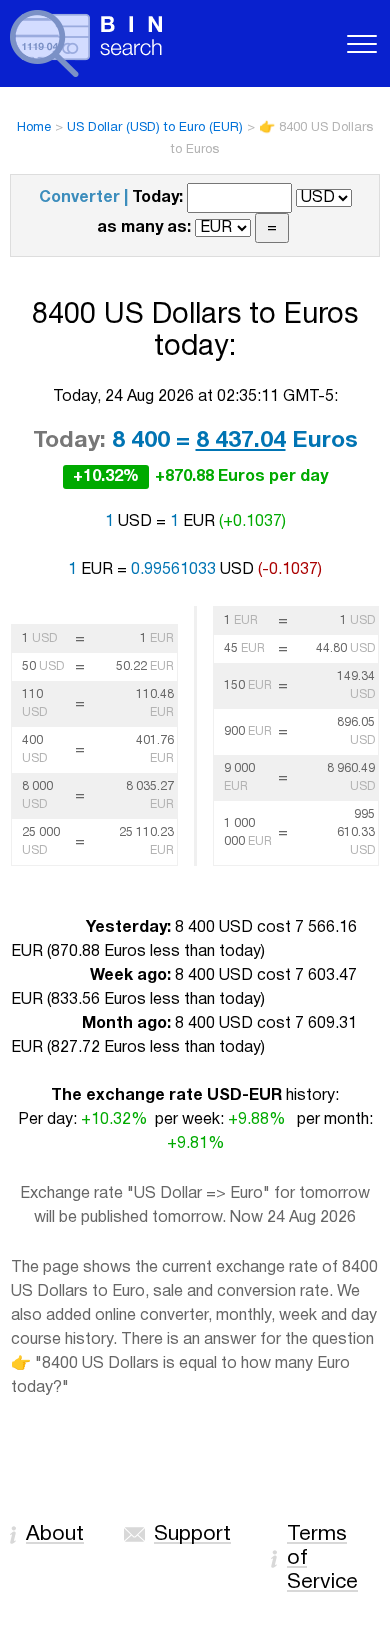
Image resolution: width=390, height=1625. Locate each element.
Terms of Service (322, 1558)
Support (192, 1534)
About (55, 1534)
